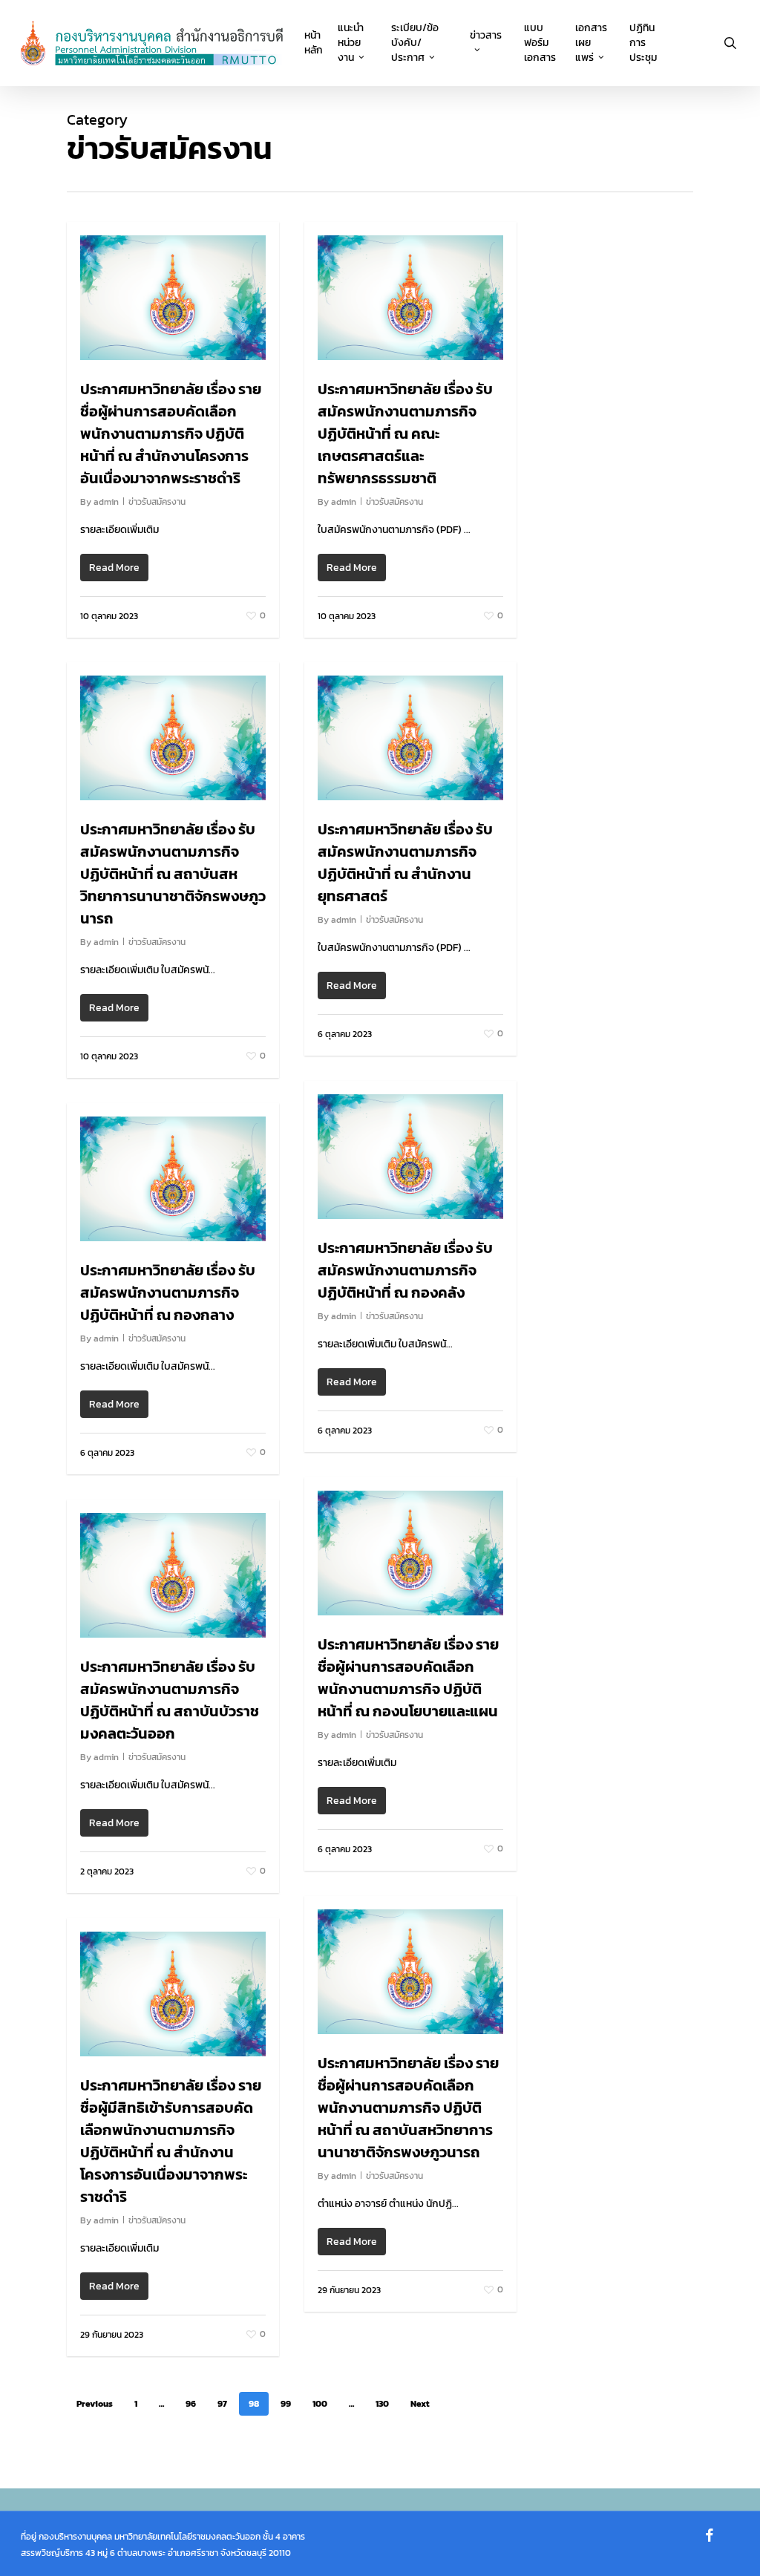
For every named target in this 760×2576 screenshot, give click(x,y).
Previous (95, 2404)
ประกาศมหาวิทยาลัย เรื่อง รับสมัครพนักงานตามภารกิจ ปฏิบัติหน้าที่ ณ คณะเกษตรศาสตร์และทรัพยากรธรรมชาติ (405, 434)
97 (222, 2404)
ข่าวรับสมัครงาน (157, 502)
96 (191, 2404)
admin (106, 502)
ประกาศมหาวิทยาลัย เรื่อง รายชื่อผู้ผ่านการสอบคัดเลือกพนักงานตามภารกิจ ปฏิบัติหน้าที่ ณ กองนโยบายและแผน (408, 1678)
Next (420, 2404)
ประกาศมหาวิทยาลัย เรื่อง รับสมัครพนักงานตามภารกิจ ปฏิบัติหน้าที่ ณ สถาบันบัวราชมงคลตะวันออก (170, 1700)
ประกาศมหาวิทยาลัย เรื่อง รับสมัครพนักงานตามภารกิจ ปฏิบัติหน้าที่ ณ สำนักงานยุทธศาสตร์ (405, 863)
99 (286, 2404)
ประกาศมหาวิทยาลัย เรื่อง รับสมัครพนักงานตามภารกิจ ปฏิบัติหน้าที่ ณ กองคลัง (405, 1270)
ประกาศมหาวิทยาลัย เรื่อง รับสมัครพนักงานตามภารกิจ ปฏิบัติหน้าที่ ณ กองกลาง (168, 1292)
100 (320, 2404)
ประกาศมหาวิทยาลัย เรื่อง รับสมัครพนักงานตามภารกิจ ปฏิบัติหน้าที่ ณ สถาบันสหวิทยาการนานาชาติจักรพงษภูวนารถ (173, 874)
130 (382, 2404)
